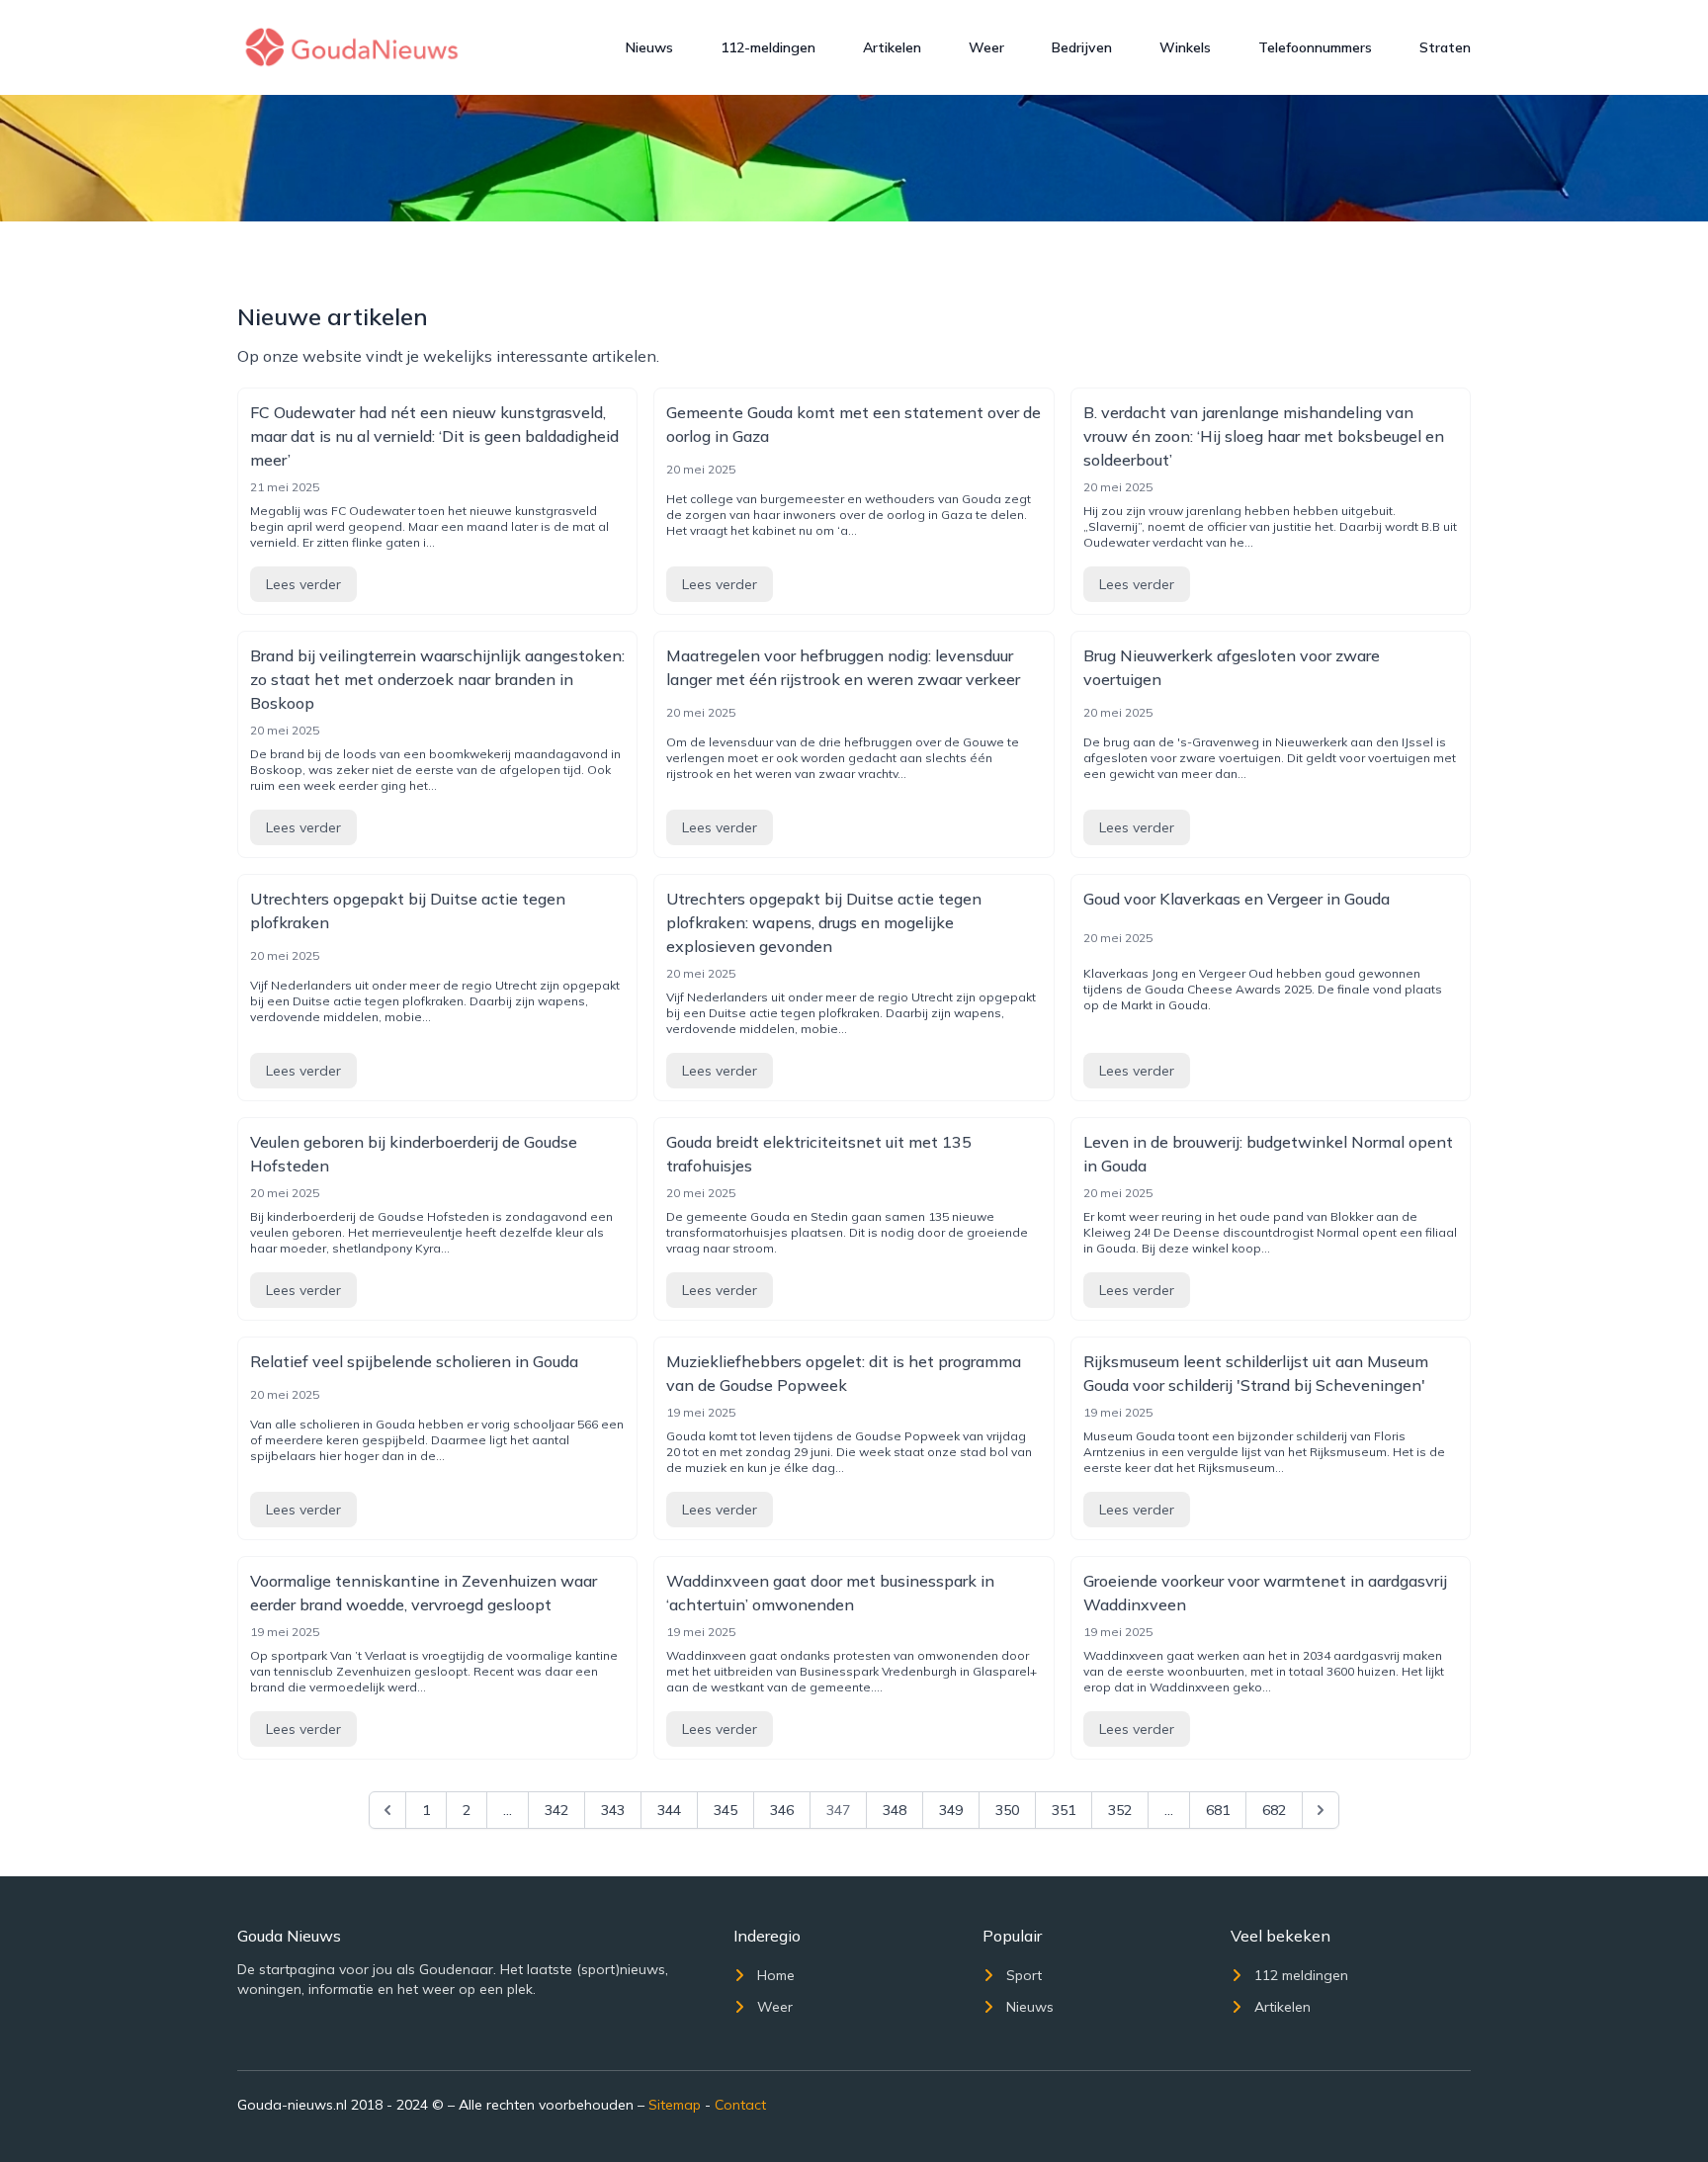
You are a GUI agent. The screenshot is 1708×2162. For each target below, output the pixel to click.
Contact (740, 2105)
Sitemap (675, 2105)
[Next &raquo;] (1321, 1810)
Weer (986, 47)
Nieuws (649, 47)
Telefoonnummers (1315, 47)
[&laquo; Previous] (387, 1810)
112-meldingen (768, 47)
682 (1274, 1810)
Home (776, 1975)
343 (613, 1810)
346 (782, 1810)
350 (1007, 1810)
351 (1064, 1810)
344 (669, 1810)
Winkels (1185, 47)
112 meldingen (1301, 1975)
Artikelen (892, 47)
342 (556, 1810)
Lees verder (303, 584)
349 (951, 1810)
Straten (1445, 47)
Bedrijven (1082, 47)
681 (1218, 1810)
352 (1120, 1810)
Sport (1024, 1975)
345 (726, 1810)
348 (895, 1810)
